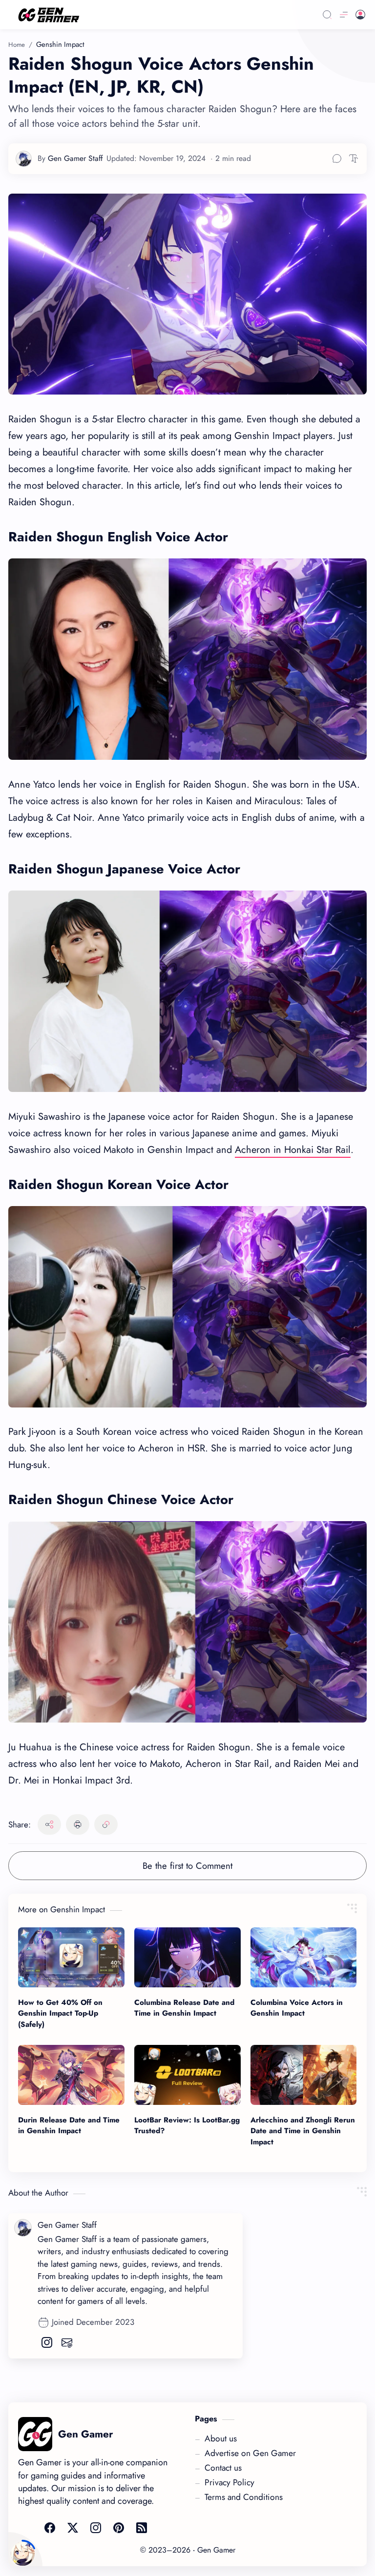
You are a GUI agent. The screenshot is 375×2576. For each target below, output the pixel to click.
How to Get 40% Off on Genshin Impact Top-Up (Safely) (60, 2014)
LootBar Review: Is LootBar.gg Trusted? (187, 2126)
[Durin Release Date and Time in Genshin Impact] (71, 2075)
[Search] (327, 15)
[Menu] (344, 15)
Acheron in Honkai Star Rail (293, 1150)
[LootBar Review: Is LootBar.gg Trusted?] (187, 2075)
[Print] (78, 1824)
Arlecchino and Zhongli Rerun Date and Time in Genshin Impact (303, 2131)
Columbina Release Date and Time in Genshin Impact (184, 2008)
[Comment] (337, 159)
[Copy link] (106, 1824)
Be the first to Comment (187, 1866)
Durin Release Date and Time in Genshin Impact (69, 2126)
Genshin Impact (60, 44)
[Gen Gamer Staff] (70, 166)
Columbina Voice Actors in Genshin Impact (297, 2008)
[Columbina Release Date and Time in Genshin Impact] (187, 1957)
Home (17, 45)
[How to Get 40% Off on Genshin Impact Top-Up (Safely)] (71, 1957)
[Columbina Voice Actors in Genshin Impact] (304, 1957)
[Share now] (49, 1824)
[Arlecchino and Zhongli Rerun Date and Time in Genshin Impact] (304, 2075)
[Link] (152, 15)
